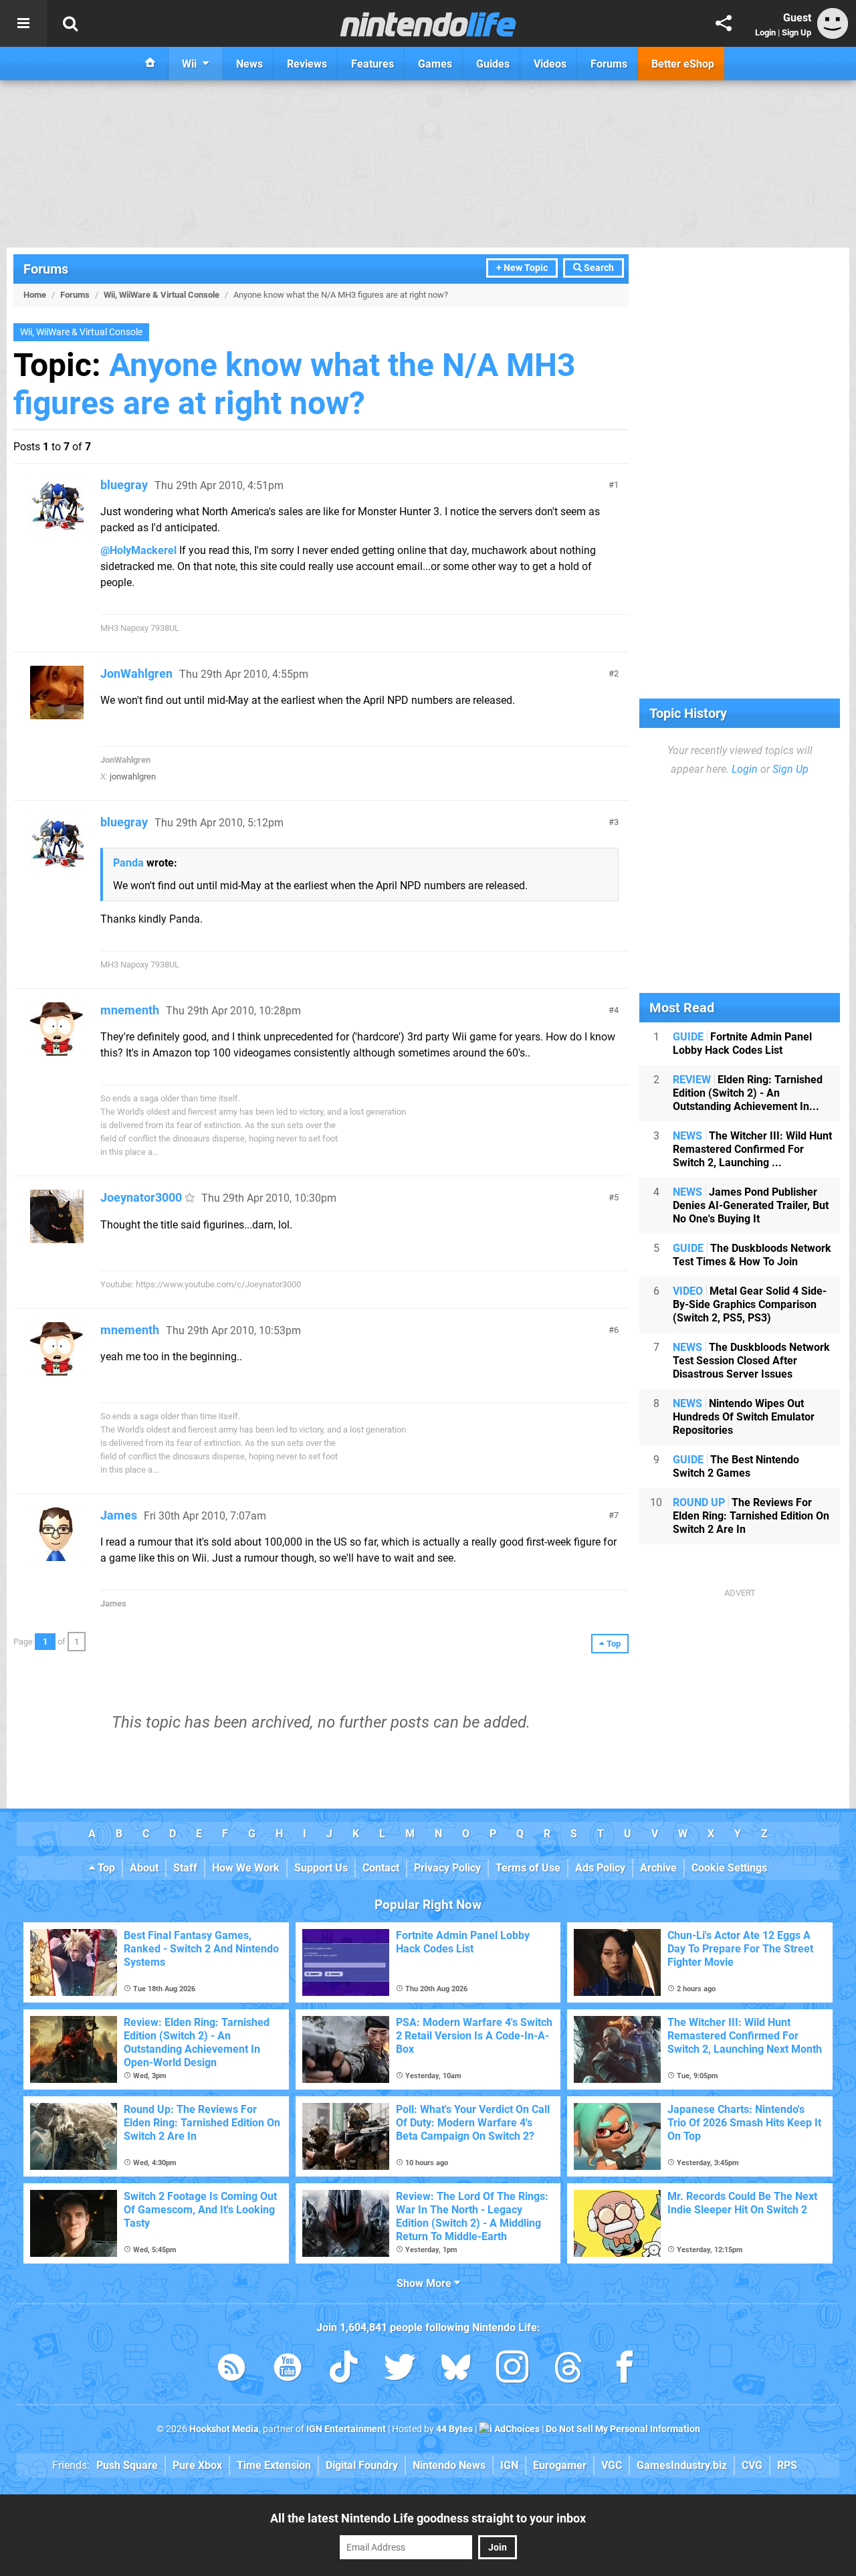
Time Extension (274, 2465)
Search (598, 268)
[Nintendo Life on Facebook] (625, 2370)
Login (765, 32)
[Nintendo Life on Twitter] (400, 2370)
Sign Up (796, 32)
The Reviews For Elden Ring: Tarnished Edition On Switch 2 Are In (751, 1516)
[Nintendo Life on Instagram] (512, 2370)
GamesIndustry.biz (682, 2465)
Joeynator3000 (141, 1197)
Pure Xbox (197, 2465)
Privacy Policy (447, 1868)
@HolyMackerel (138, 550)
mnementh (130, 1010)
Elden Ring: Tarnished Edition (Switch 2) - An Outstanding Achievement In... (748, 1093)
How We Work (246, 1868)
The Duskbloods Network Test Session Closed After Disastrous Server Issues (751, 1361)
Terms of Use (528, 1868)
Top (105, 1868)
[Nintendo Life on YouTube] (288, 2370)
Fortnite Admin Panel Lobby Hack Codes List (742, 1043)
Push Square (127, 2465)
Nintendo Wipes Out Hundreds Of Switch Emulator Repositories (744, 1417)
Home (35, 295)
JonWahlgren (136, 673)
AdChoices (516, 2429)
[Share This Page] (724, 23)
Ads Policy (600, 1868)
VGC (612, 2465)
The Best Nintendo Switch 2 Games (736, 1466)
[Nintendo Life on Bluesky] (456, 2370)
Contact (381, 1868)
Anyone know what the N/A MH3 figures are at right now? (295, 384)
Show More (425, 2283)
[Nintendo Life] (428, 24)
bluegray (124, 485)
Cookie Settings (729, 1868)
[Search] (70, 23)
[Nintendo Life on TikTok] (344, 2370)
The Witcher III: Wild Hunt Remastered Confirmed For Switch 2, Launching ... (752, 1149)
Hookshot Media (224, 2429)
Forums (46, 269)
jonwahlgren (133, 776)
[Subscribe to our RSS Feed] (231, 2370)
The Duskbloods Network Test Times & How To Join (752, 1255)
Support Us (321, 1868)
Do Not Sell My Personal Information (623, 2429)
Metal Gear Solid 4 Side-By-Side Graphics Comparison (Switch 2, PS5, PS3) (750, 1304)
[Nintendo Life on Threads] (568, 2370)
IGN (509, 2465)
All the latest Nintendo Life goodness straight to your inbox (428, 2518)
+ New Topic (522, 268)
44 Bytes (454, 2429)
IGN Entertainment (346, 2429)
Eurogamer (560, 2465)
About (144, 1868)
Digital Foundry (362, 2465)
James (119, 1515)
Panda (128, 863)
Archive (658, 1868)
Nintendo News (449, 2465)
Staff (185, 1868)
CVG (752, 2465)
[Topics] (23, 23)
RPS (787, 2465)
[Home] (150, 64)
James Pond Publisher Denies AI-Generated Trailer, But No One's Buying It (751, 1205)
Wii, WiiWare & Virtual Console (162, 295)
